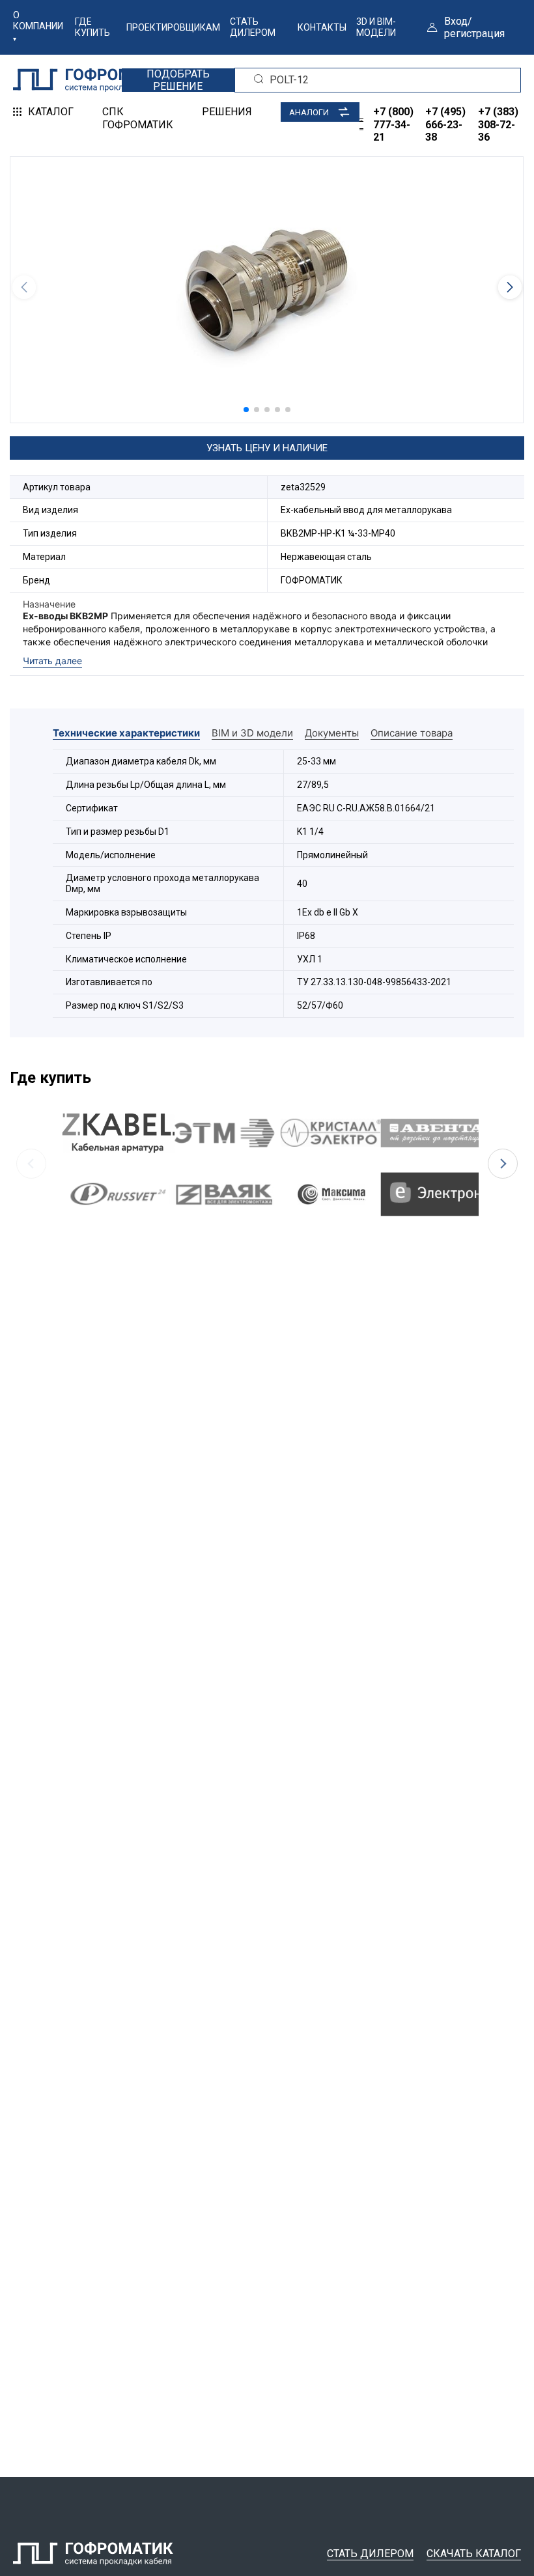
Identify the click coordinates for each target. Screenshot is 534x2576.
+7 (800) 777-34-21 (393, 124)
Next (503, 1164)
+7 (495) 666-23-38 (445, 124)
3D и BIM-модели (376, 27)
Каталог (51, 112)
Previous (31, 1164)
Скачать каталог (474, 2554)
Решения (227, 112)
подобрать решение (178, 80)
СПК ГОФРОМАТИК (138, 118)
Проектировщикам (173, 27)
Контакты (322, 27)
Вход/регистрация (474, 27)
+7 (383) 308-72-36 (498, 124)
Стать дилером (253, 27)
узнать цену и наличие (267, 448)
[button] (246, 410)
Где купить (92, 27)
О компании (38, 21)
